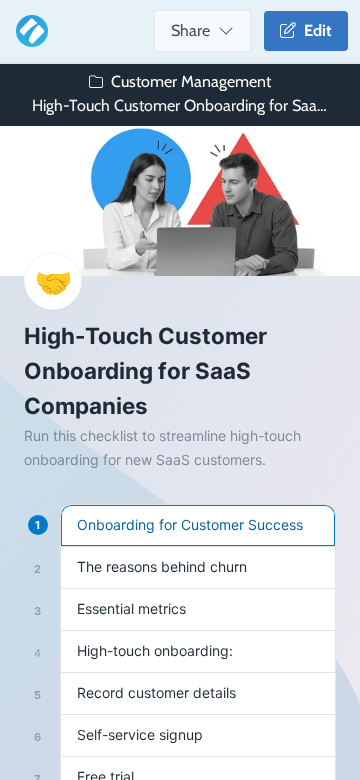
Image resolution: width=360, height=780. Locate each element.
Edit (314, 30)
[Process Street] (28, 31)
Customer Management (191, 81)
